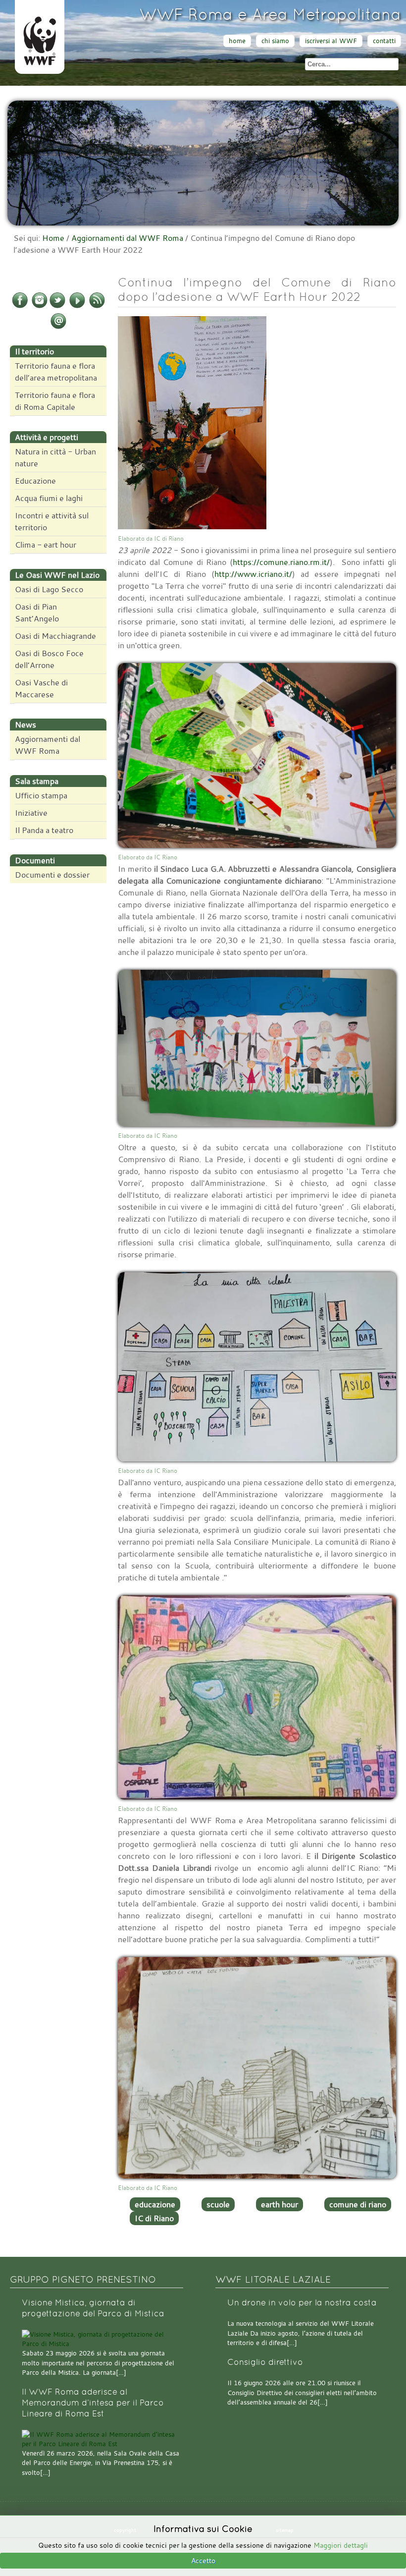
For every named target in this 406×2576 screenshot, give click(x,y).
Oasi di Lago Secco (49, 589)
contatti (384, 41)
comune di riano (358, 2204)
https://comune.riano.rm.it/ (281, 562)
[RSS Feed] (97, 306)
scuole (218, 2204)
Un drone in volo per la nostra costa (302, 2303)
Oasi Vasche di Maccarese (41, 688)
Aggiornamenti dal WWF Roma (127, 238)
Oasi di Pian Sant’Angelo (37, 613)
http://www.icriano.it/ (253, 574)
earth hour (279, 2204)
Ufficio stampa (41, 795)
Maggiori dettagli (341, 2545)
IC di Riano (154, 2218)
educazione (155, 2204)
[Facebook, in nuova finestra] (20, 306)
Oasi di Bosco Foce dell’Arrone (49, 659)
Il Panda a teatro (44, 830)
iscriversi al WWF (331, 41)
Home (53, 238)
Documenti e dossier (52, 875)
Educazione (35, 481)
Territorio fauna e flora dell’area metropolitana (56, 372)
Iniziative (31, 813)
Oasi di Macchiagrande (55, 636)
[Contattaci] (58, 327)
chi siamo (275, 41)
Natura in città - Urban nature (55, 457)
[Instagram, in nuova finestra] (40, 306)
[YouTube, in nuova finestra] (77, 306)
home (237, 41)
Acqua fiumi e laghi (49, 498)
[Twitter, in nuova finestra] (57, 306)
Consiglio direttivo (265, 2362)
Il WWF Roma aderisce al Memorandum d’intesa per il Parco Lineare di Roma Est (93, 2403)
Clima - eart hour (46, 545)
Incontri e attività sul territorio (52, 521)
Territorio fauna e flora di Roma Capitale (55, 401)
